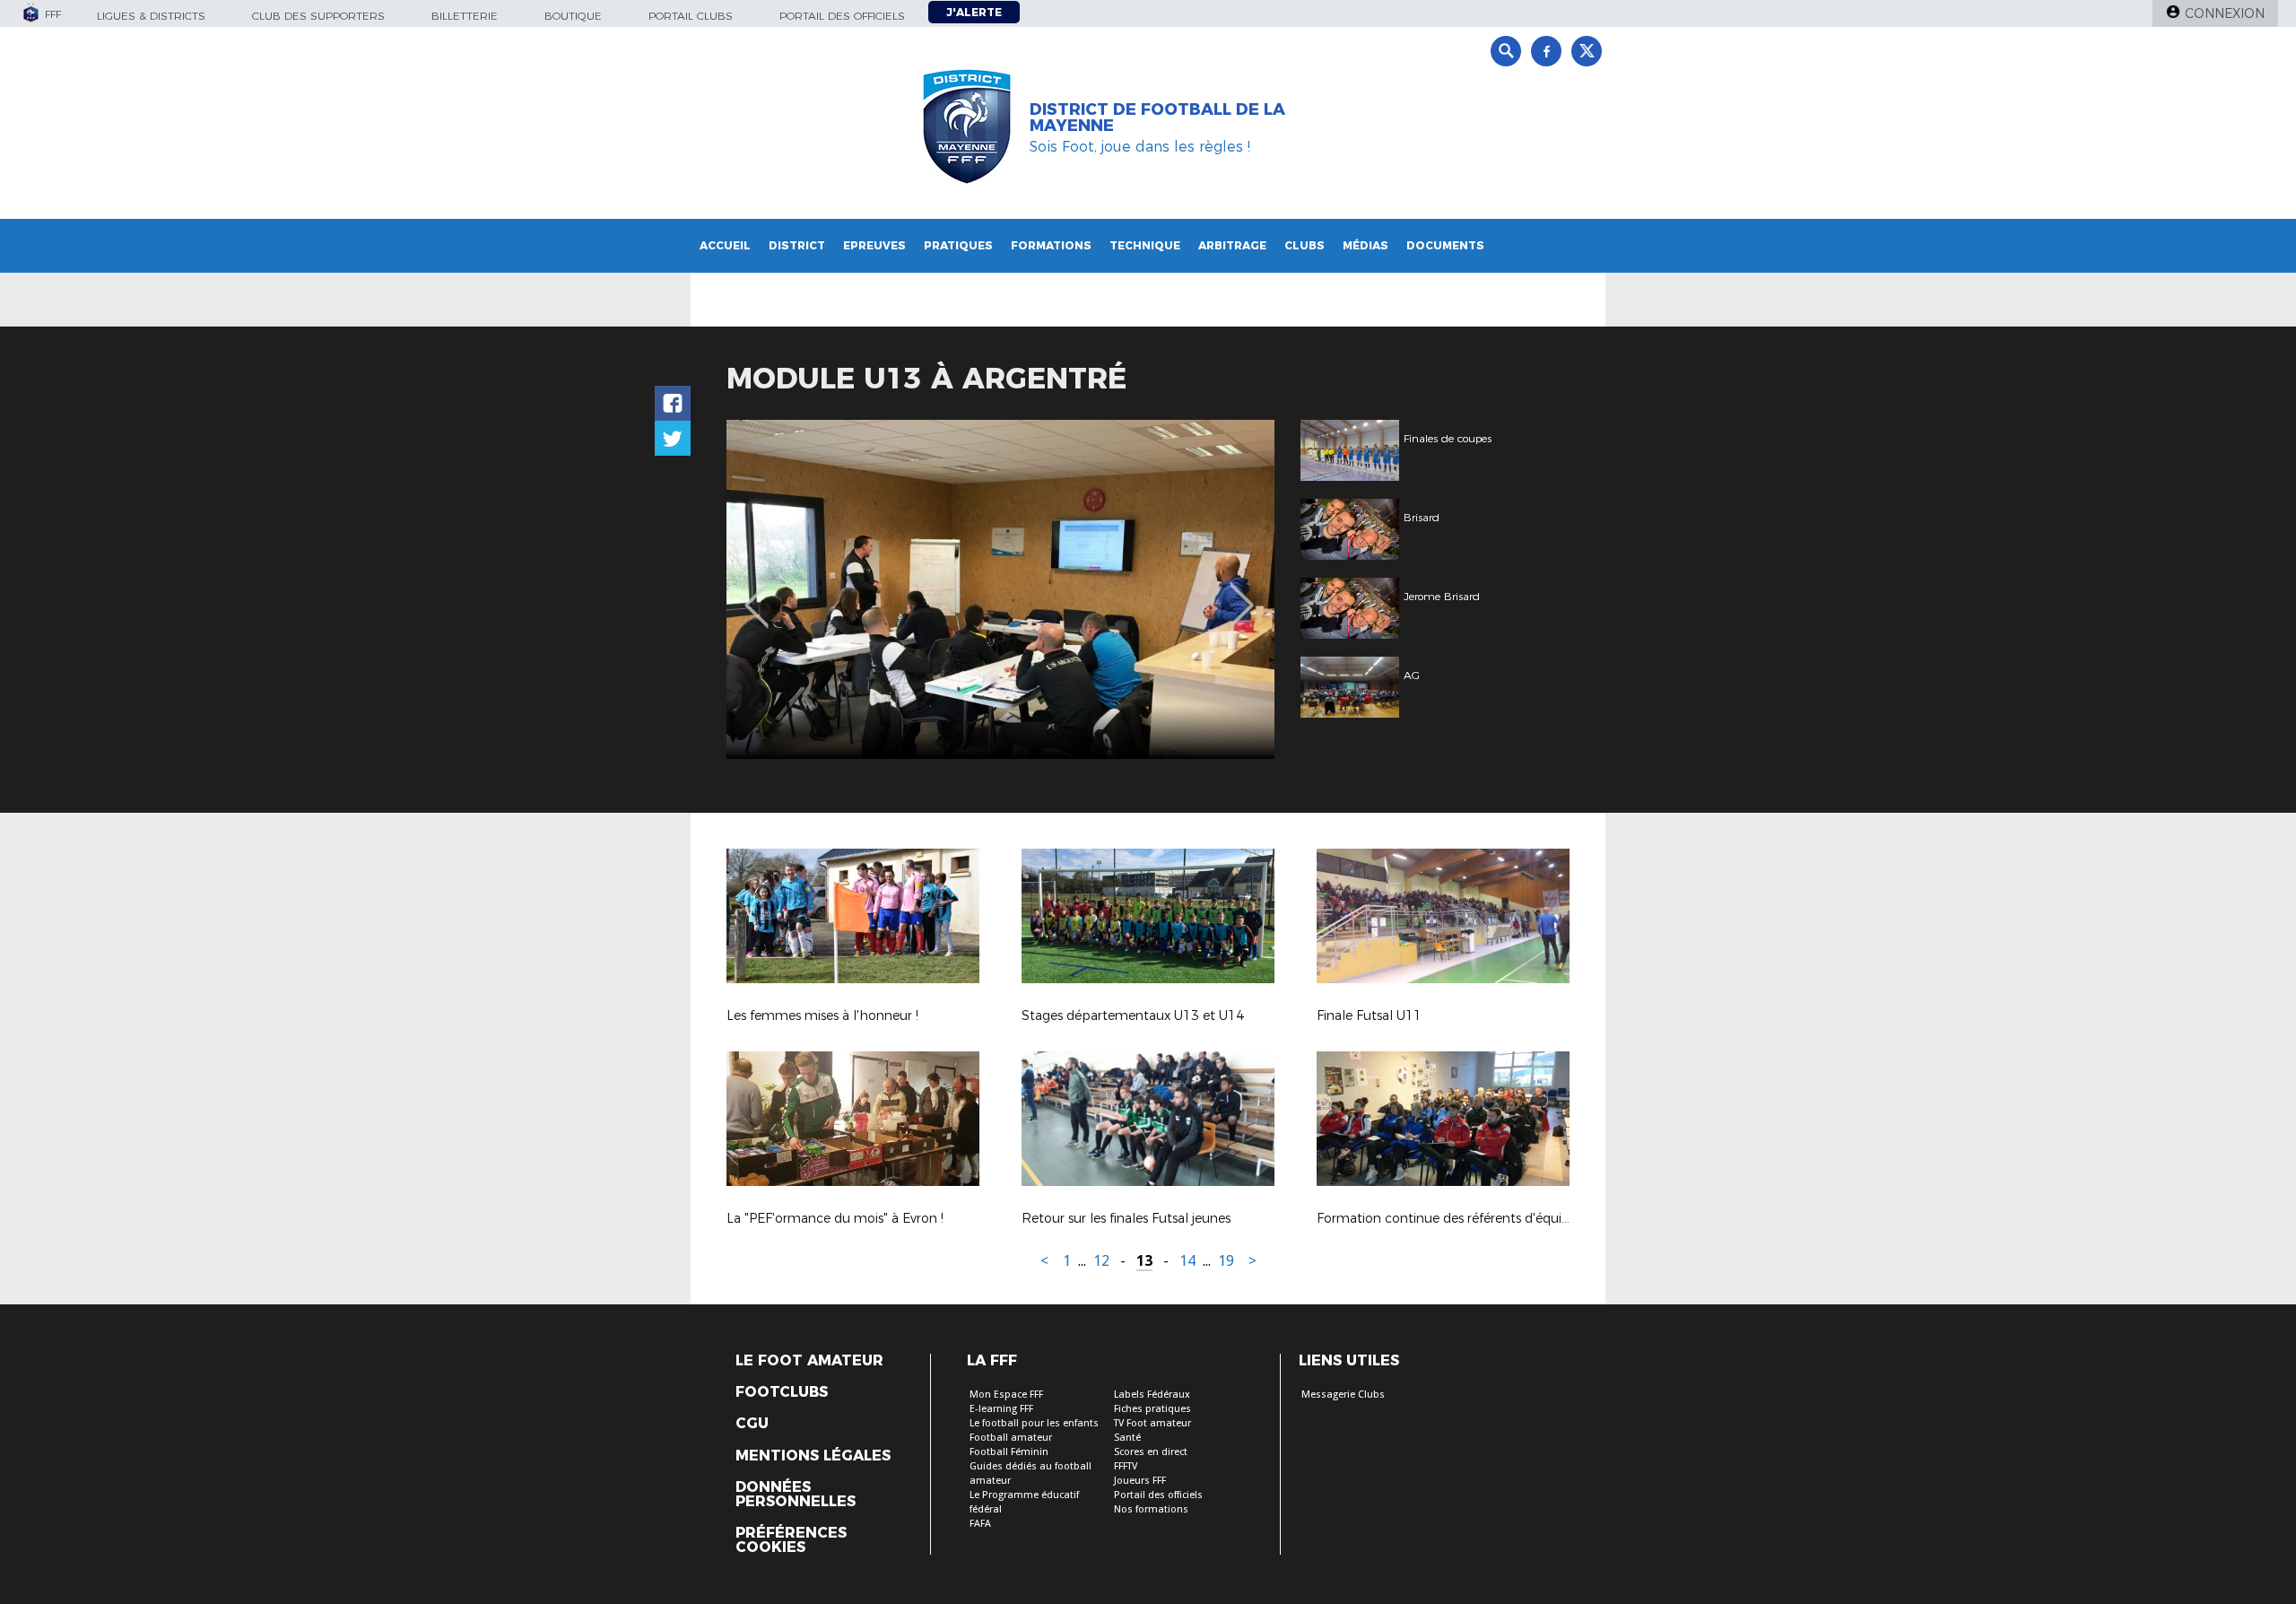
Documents (1445, 245)
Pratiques (958, 245)
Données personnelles (796, 1495)
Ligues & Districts (151, 16)
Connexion (2225, 13)
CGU (752, 1424)
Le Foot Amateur (809, 1361)
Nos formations (1151, 1509)
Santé (1127, 1438)
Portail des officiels (842, 16)
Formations (1051, 245)
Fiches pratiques (1152, 1409)
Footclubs (782, 1392)
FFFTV (1126, 1466)
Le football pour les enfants (1034, 1423)
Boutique (573, 16)
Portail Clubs (691, 16)
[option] (1000, 589)
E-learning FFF (1001, 1409)
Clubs (1305, 245)
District (797, 245)
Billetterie (465, 16)
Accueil (725, 245)
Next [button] (1242, 592)
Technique (1145, 245)
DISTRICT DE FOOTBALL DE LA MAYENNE (1157, 118)
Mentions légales (813, 1456)
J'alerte (974, 12)
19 (1226, 1261)
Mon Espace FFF (1006, 1395)
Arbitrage (1232, 245)
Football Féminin (1009, 1452)
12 (1101, 1261)
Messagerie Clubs (1343, 1395)
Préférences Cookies (791, 1540)
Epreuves (874, 245)
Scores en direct (1151, 1452)
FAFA (980, 1524)
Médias (1365, 245)
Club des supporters (318, 16)
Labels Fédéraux (1152, 1395)
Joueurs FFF (1140, 1481)
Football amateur (1011, 1438)
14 (1187, 1261)
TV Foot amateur (1152, 1423)
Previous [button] (757, 592)
